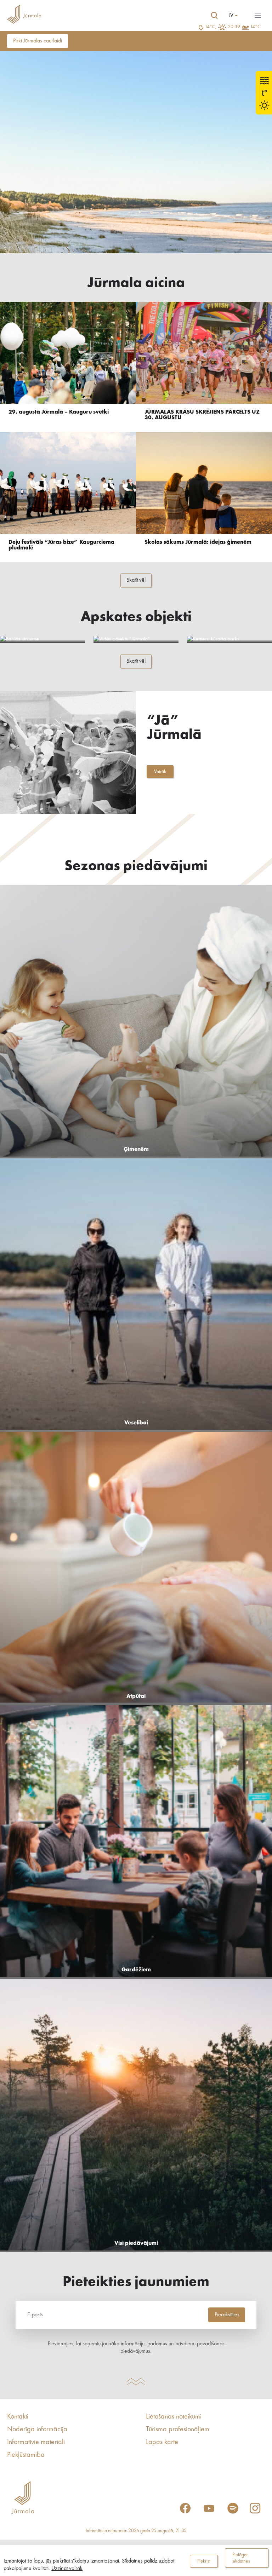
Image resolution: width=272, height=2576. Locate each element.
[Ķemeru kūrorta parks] (229, 639)
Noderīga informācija (37, 2430)
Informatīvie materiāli (36, 2442)
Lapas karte (162, 2442)
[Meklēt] (214, 16)
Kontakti (18, 2417)
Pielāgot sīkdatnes (241, 2558)
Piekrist (204, 2561)
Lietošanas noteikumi (174, 2417)
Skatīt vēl (136, 580)
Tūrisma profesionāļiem (178, 2430)
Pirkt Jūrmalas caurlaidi (38, 41)
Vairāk (160, 772)
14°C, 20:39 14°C (233, 27)
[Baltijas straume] (42, 639)
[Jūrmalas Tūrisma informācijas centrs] (24, 15)
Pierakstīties (227, 2315)
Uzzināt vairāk (67, 2569)
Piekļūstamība (26, 2455)
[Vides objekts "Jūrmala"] (136, 639)
